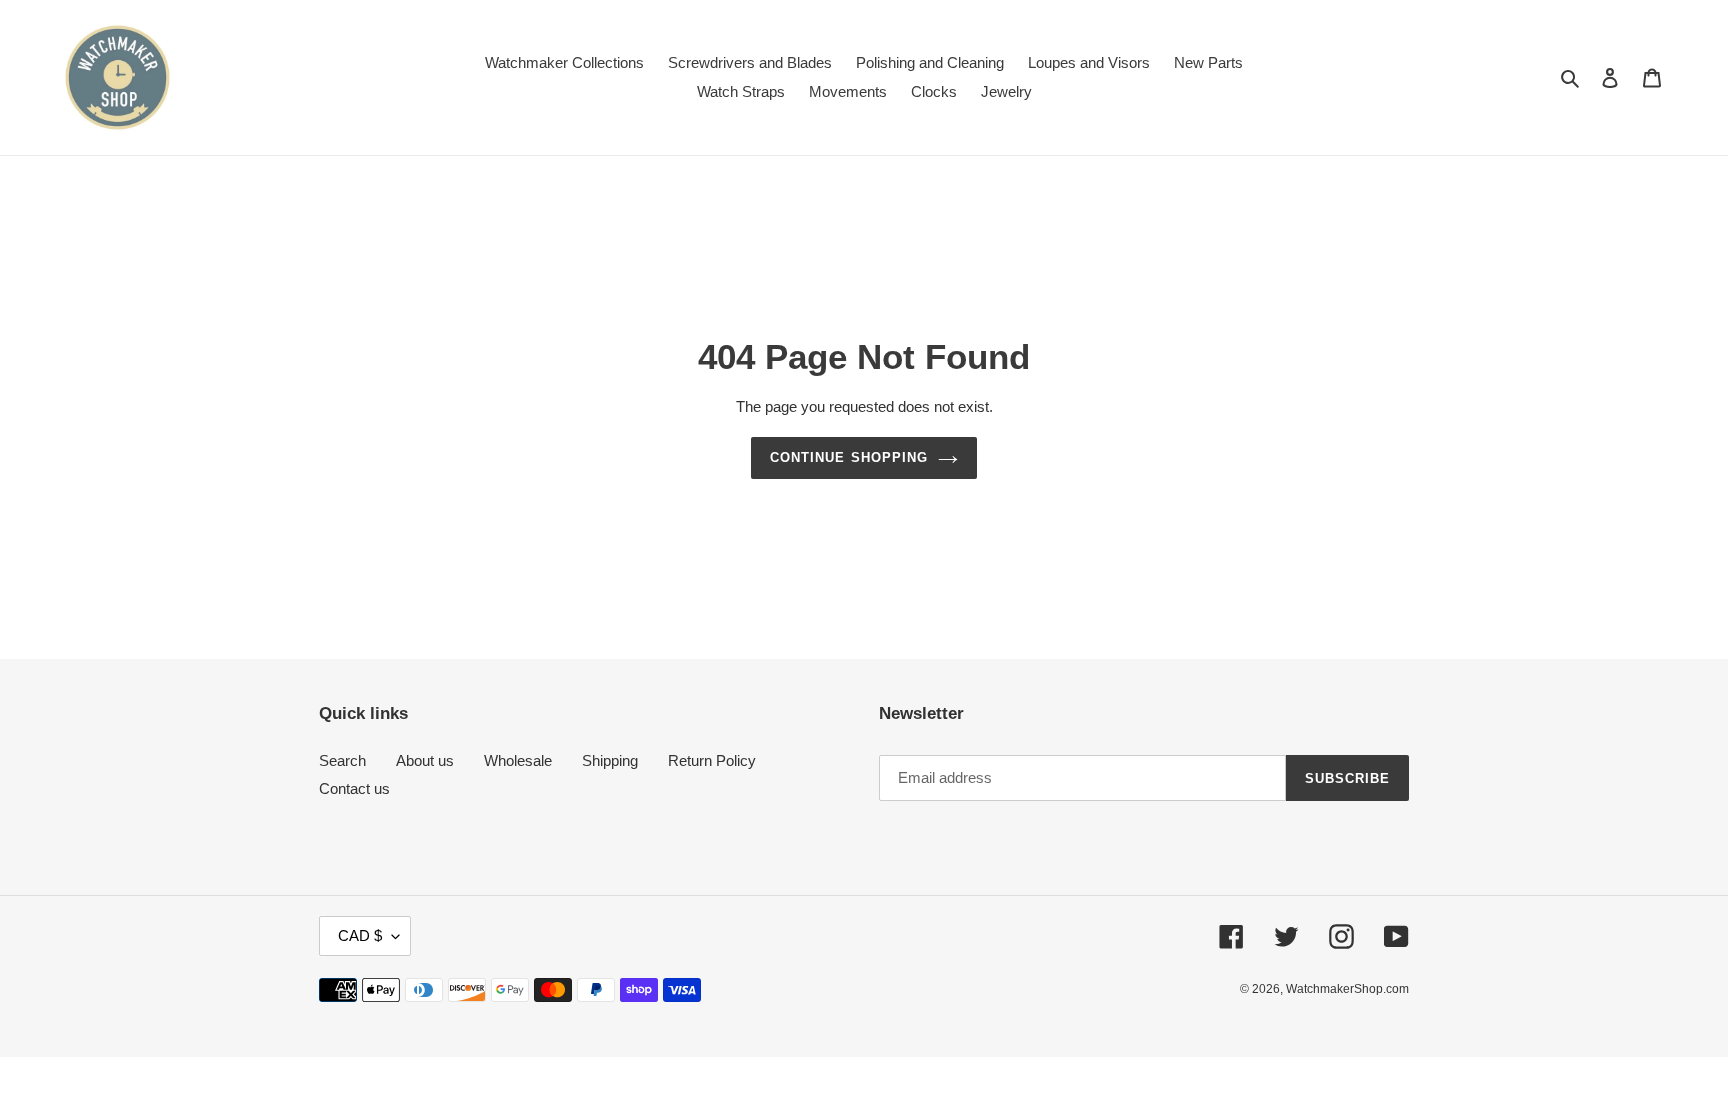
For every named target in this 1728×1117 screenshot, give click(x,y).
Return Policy (712, 760)
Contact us (354, 788)
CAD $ (360, 935)
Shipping (610, 760)
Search (342, 760)
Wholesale (518, 760)
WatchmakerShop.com (1347, 989)
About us (425, 760)
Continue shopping (849, 457)
